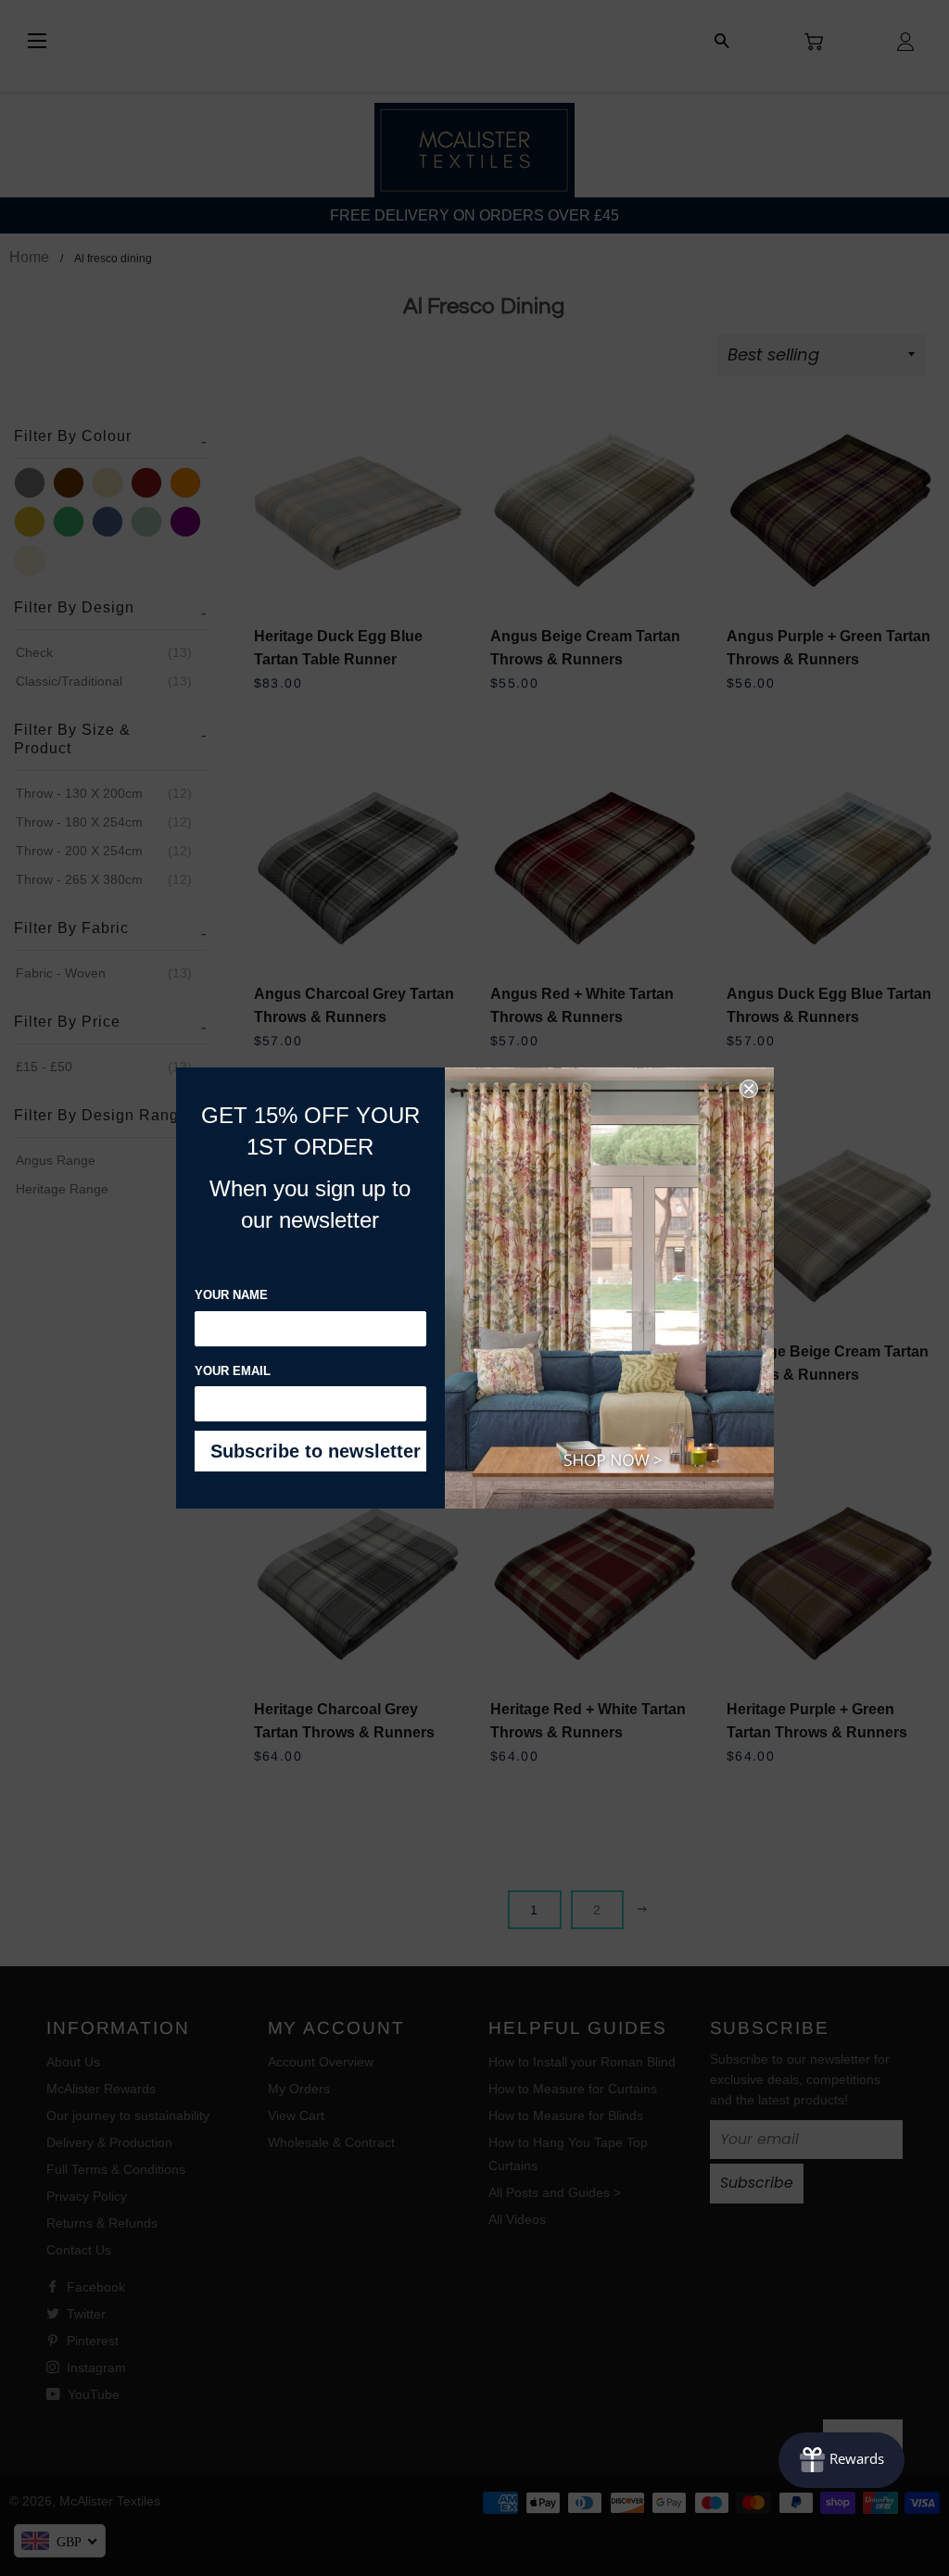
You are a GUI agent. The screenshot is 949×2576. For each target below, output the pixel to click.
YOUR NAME (231, 1295)
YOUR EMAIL (233, 1371)
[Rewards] (841, 2460)
